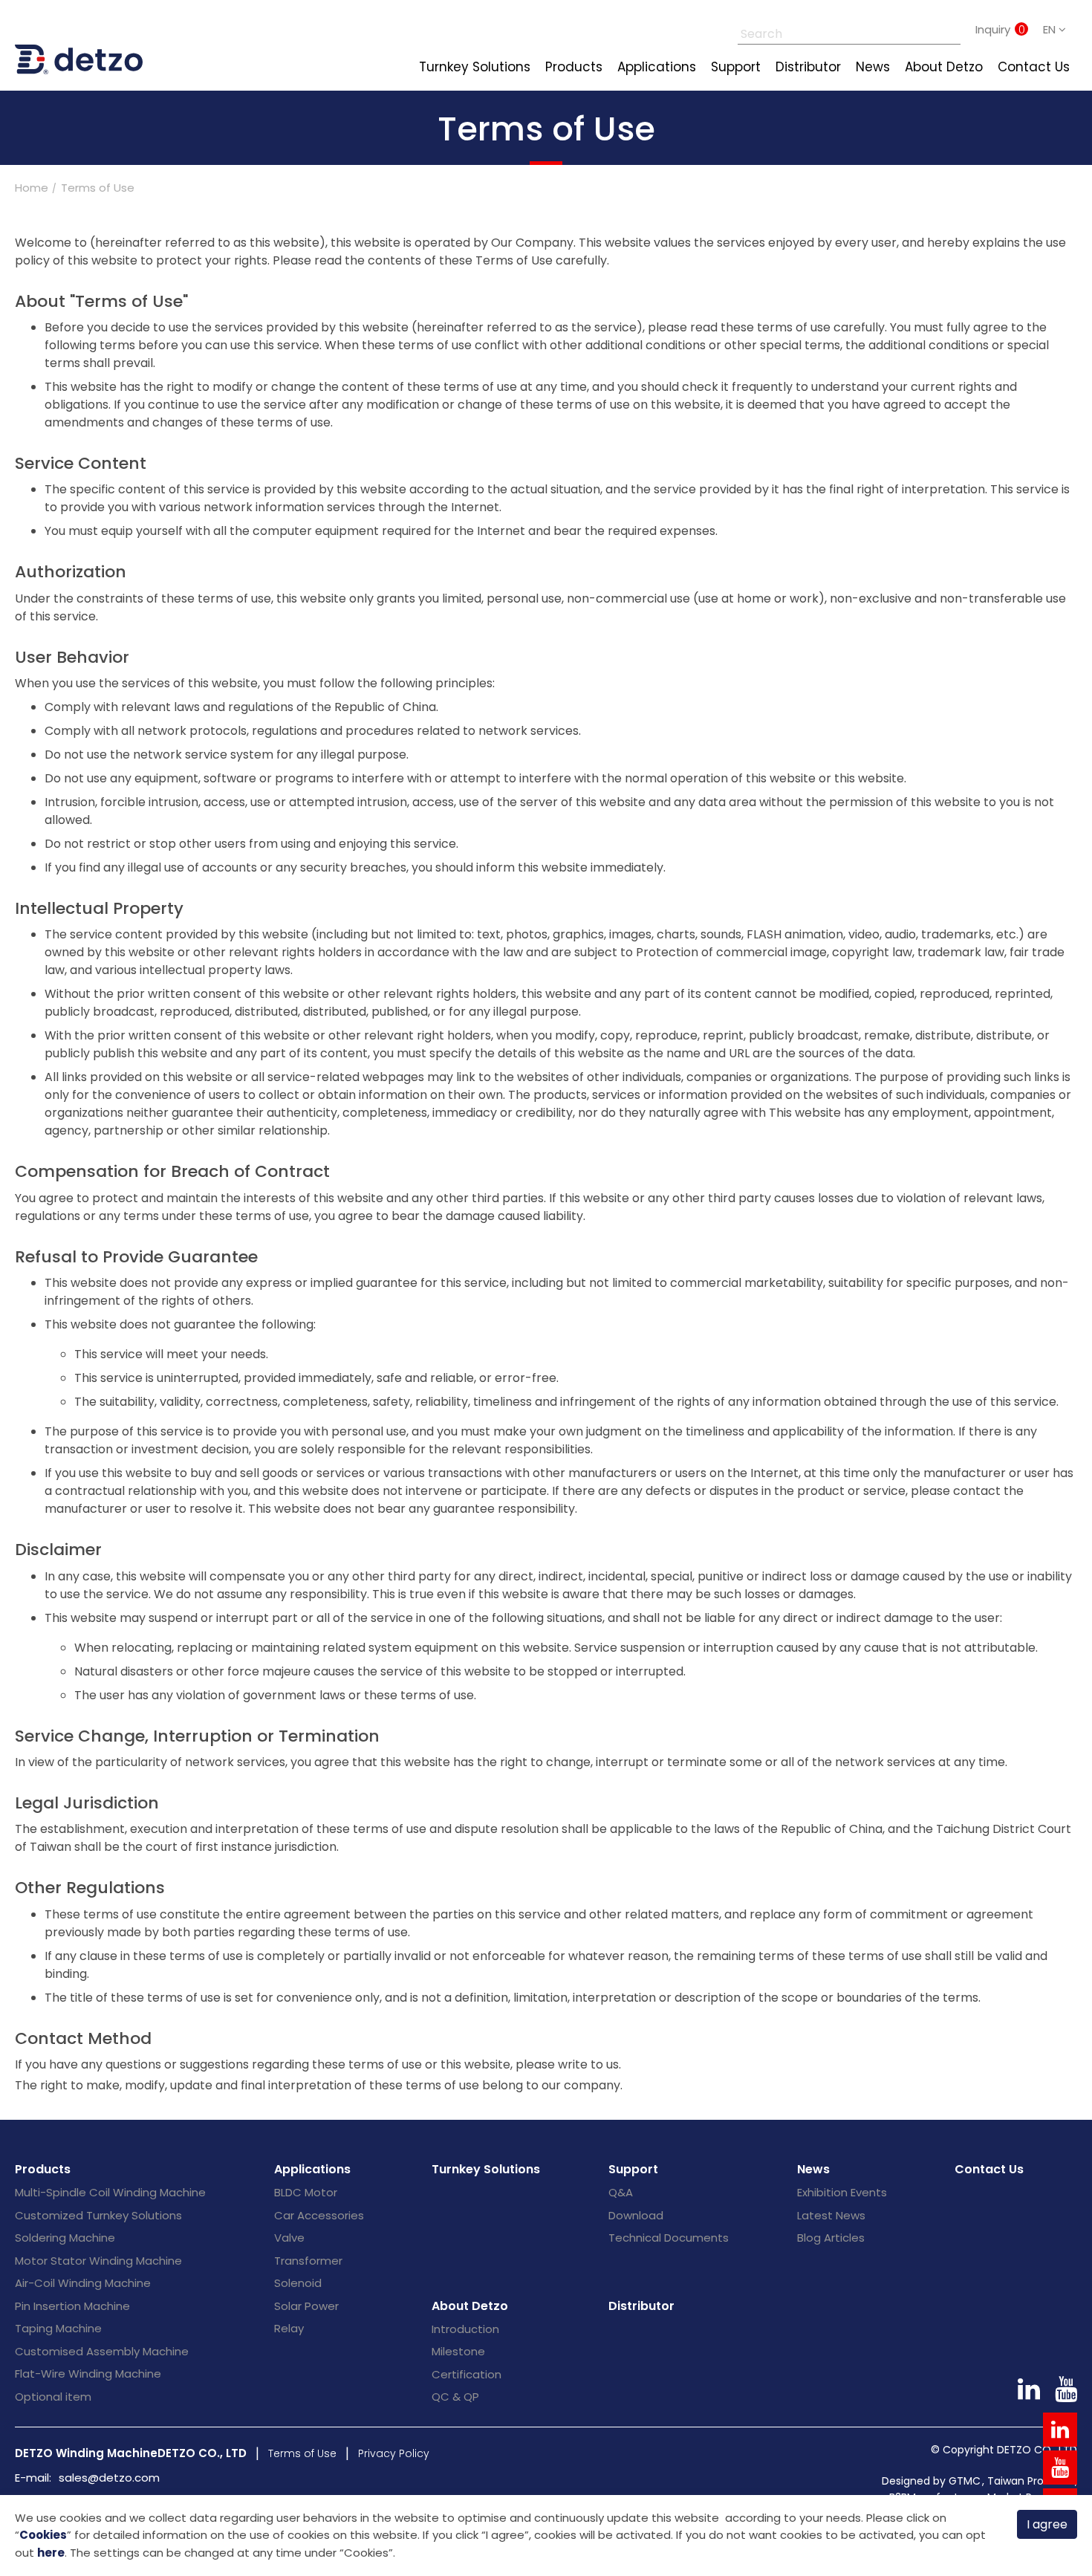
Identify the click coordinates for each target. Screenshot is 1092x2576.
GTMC (965, 2481)
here (51, 2553)
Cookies (43, 2535)
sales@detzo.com (109, 2478)
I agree (1047, 2524)
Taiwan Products (1030, 2481)
